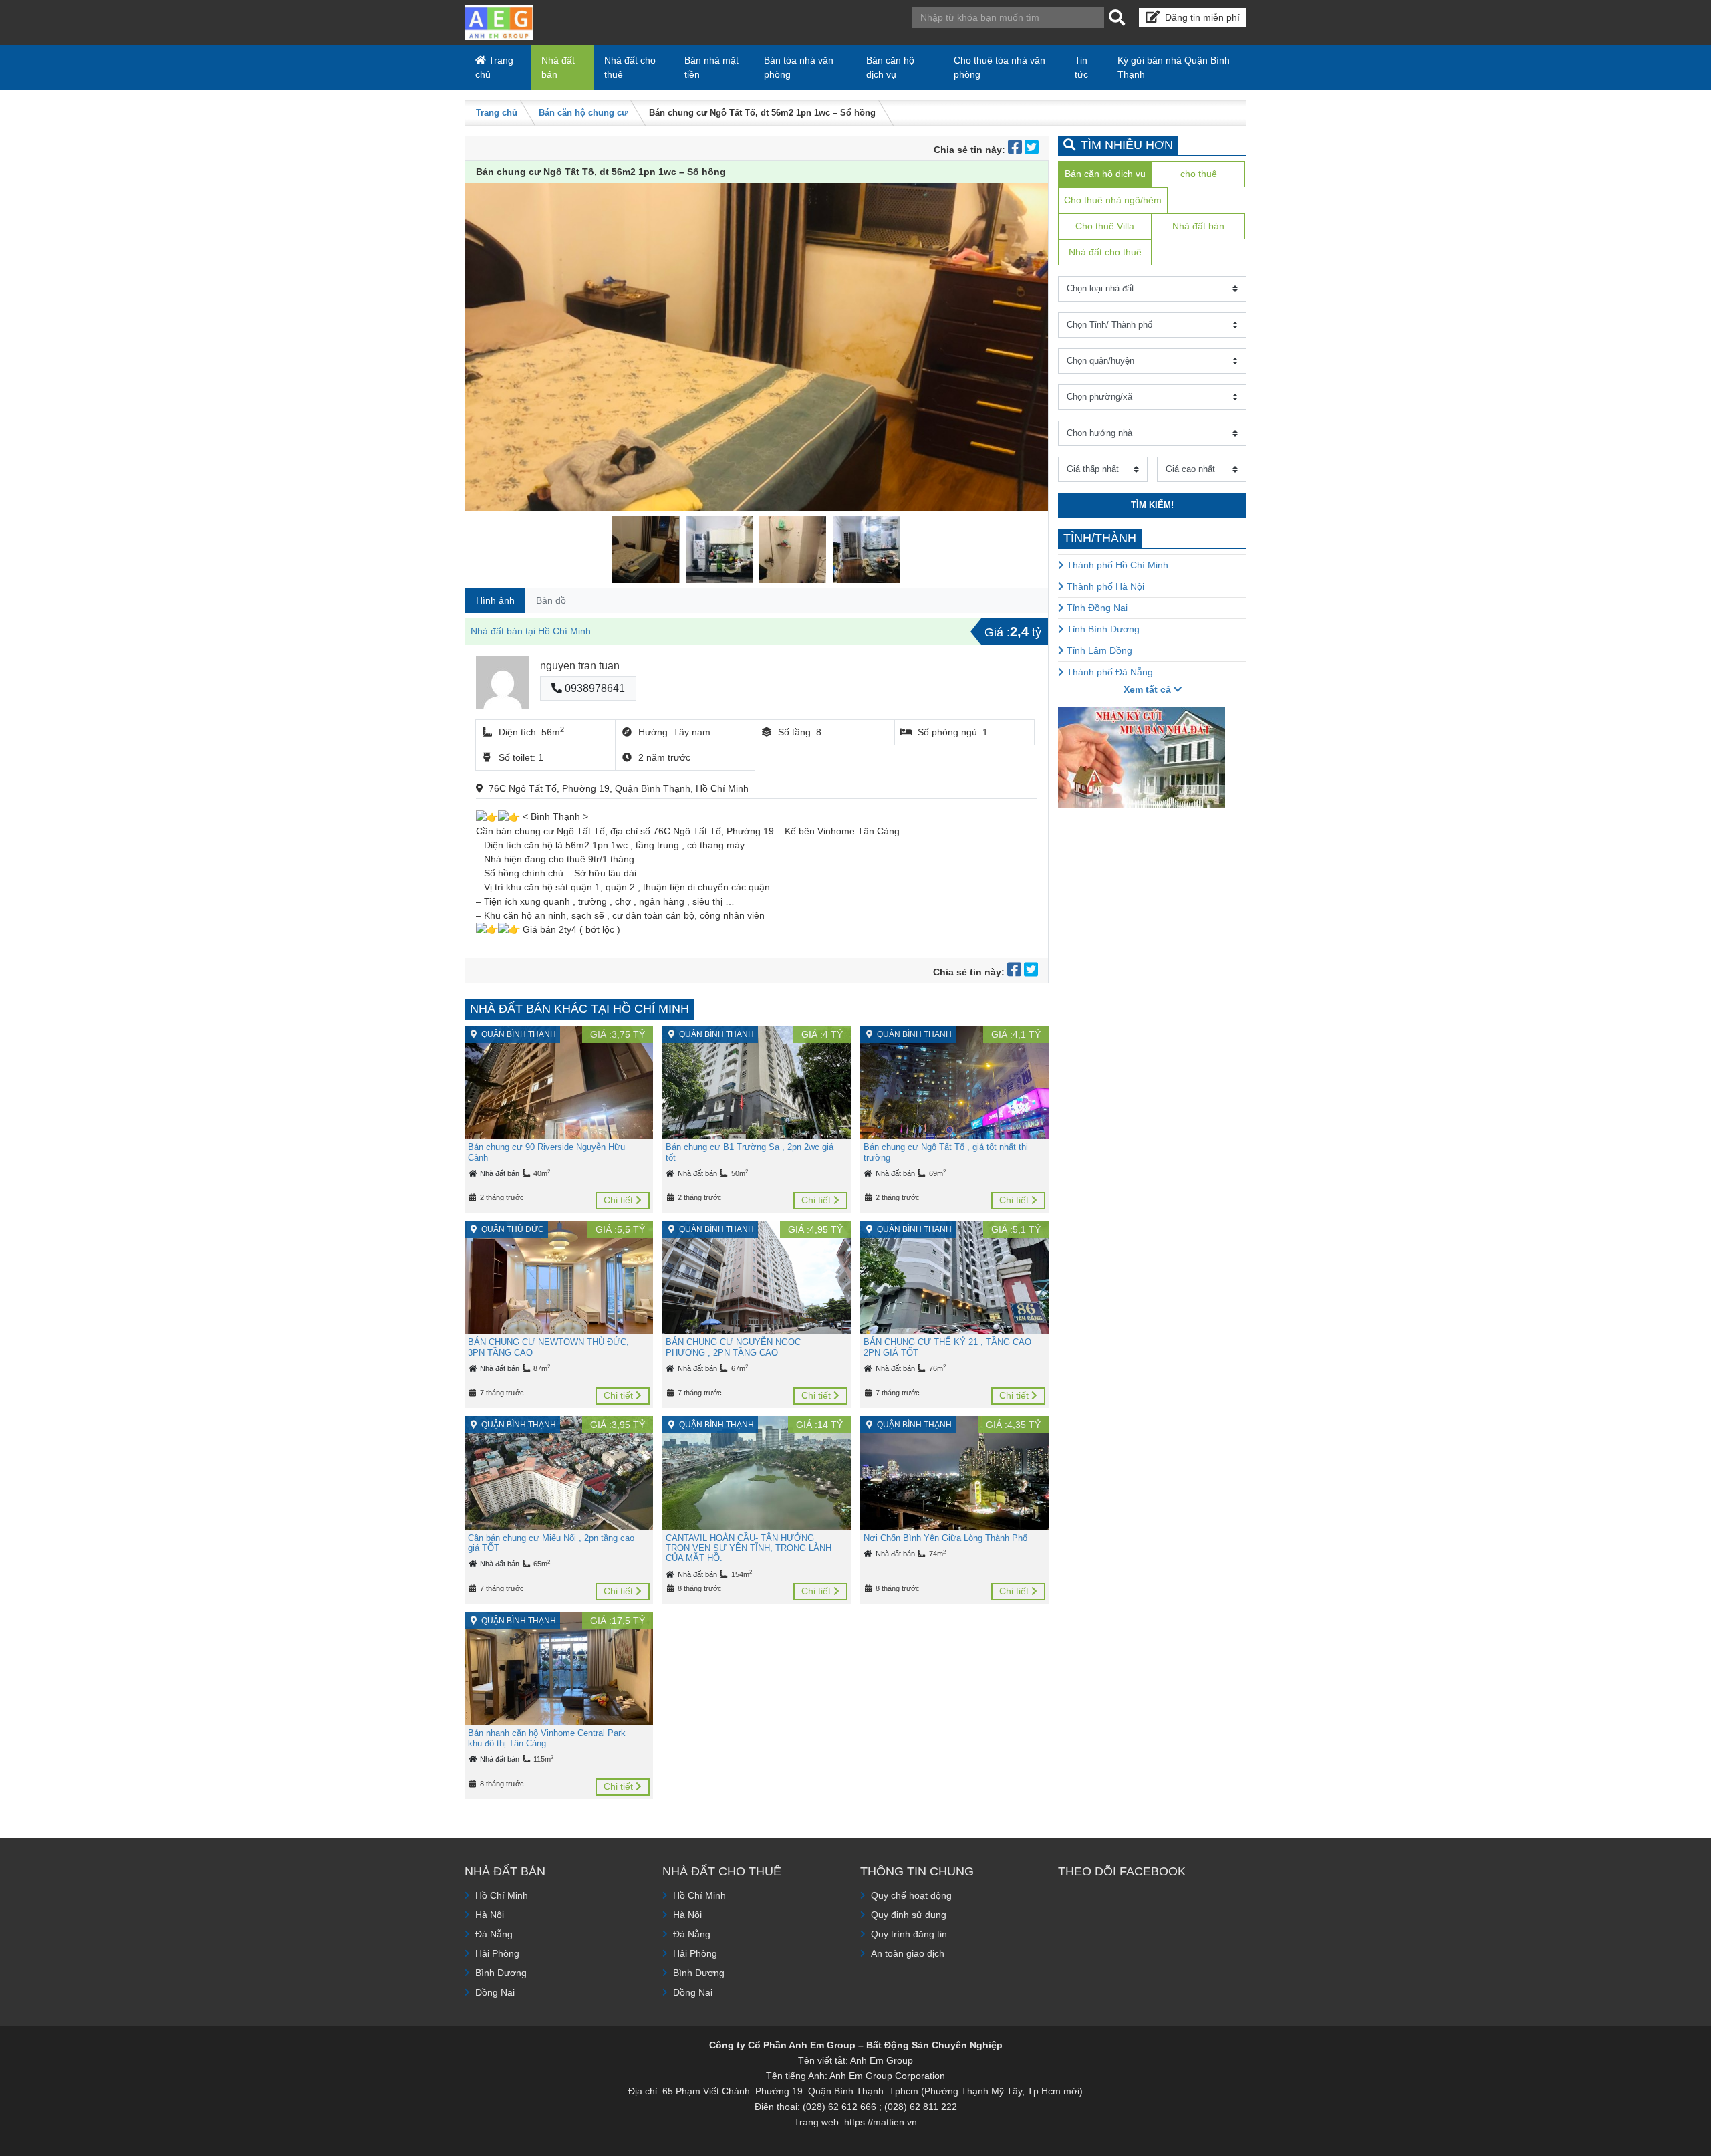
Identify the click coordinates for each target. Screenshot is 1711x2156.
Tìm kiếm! (1152, 505)
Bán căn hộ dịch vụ (890, 67)
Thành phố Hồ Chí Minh (1116, 565)
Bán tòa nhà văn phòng (799, 67)
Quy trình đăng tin (909, 1934)
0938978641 (594, 688)
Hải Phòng (497, 1953)
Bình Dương (501, 1973)
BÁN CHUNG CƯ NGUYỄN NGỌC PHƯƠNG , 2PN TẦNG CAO (733, 1347)
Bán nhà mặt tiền (711, 67)
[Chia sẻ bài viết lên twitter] (1032, 150)
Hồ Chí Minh (502, 1895)
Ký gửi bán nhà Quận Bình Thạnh (1174, 67)
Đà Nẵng (494, 1934)
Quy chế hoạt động (911, 1895)
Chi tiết (620, 1200)
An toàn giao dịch (908, 1953)
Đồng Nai (495, 1992)
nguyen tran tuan (580, 666)
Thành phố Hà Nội (1104, 586)
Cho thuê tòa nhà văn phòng (1000, 67)
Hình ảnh (495, 600)
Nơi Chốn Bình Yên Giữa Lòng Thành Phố (945, 1538)
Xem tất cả (1149, 689)
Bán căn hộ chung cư (583, 113)
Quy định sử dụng (909, 1915)
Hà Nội (490, 1915)
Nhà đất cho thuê (630, 67)
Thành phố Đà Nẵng (1108, 672)
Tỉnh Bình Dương (1102, 629)
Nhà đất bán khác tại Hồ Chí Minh (579, 1009)
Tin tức (1081, 67)
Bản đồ (551, 600)
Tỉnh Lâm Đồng (1098, 650)
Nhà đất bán (558, 67)
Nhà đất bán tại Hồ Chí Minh (531, 631)
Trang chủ (494, 67)
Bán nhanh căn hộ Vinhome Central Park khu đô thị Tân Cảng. (547, 1738)
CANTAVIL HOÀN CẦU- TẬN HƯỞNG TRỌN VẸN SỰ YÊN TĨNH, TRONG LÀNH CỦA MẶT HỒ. (749, 1548)
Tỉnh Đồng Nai (1096, 608)
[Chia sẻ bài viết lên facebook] (1016, 150)
